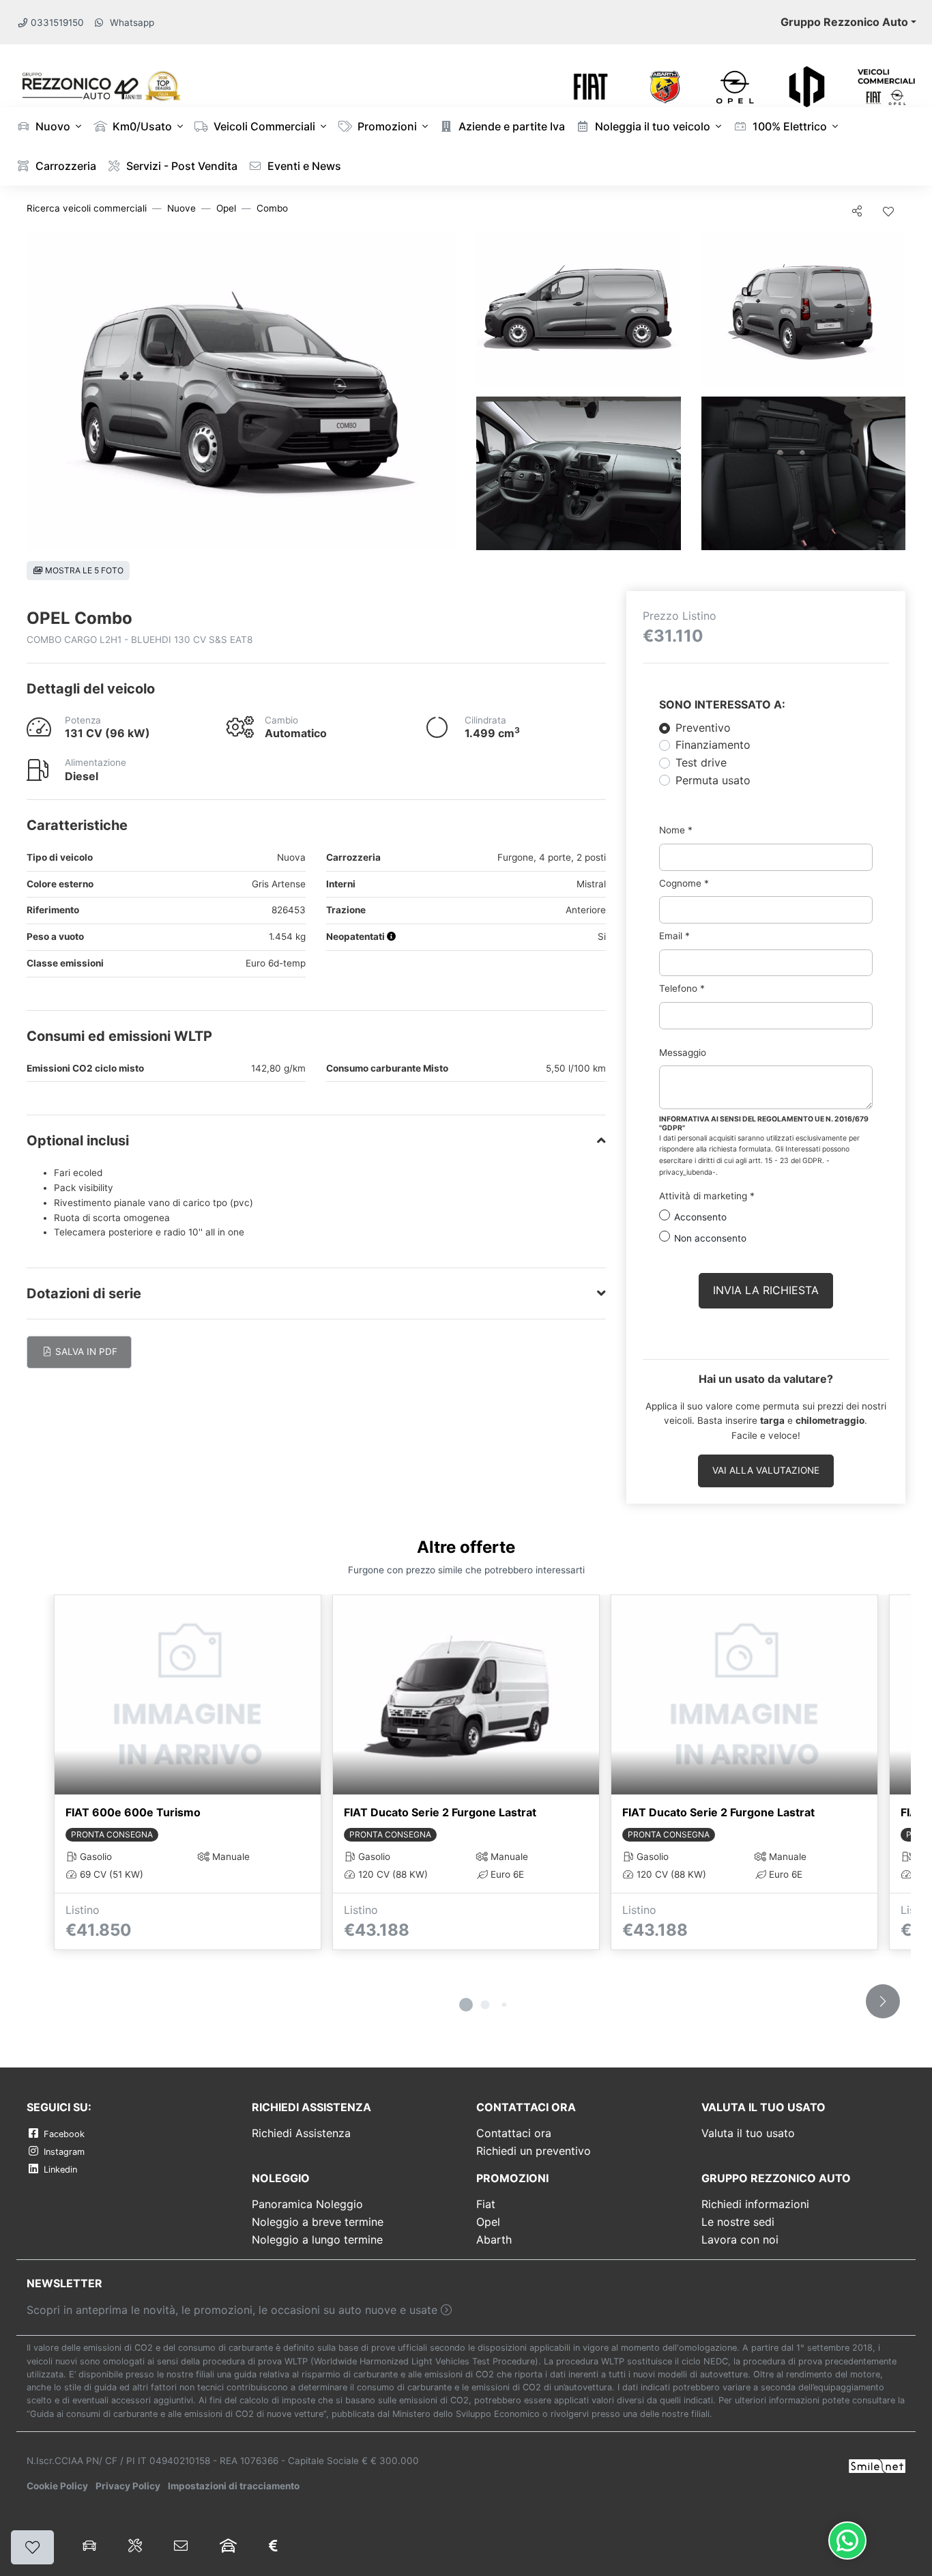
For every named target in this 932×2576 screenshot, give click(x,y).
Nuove (181, 208)
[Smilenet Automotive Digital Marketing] (877, 2465)
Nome (676, 830)
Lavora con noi (740, 2239)
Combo (272, 208)
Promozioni (386, 126)
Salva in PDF (85, 1351)
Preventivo (703, 728)
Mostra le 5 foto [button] (83, 570)
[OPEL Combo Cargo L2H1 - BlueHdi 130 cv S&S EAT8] (241, 391)
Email (674, 936)
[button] (392, 936)
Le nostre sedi (738, 2222)
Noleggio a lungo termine (317, 2239)
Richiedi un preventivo (534, 2151)
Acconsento (700, 1217)
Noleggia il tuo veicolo (651, 126)
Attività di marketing (707, 1196)
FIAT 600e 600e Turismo (133, 1812)
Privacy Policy (128, 2486)
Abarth (494, 2239)
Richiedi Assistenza (301, 2133)
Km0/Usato (141, 126)
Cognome (684, 883)
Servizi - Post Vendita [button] (180, 166)
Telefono (682, 988)
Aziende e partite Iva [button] (510, 126)
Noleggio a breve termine (318, 2222)
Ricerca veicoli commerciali (87, 208)
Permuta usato (713, 780)
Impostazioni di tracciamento (234, 2486)
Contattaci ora (514, 2133)
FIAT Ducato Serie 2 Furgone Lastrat (440, 1812)
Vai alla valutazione (766, 1470)
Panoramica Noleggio (307, 2204)
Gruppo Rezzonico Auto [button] (844, 22)
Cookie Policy (57, 2486)
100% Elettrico (788, 126)
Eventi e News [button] (303, 166)
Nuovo (52, 126)
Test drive (701, 762)
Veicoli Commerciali (263, 126)
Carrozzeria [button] (64, 166)
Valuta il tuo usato (748, 2133)
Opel (226, 208)
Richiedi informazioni (755, 2204)
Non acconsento (710, 1238)
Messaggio (683, 1053)
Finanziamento (713, 745)
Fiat (486, 2204)
